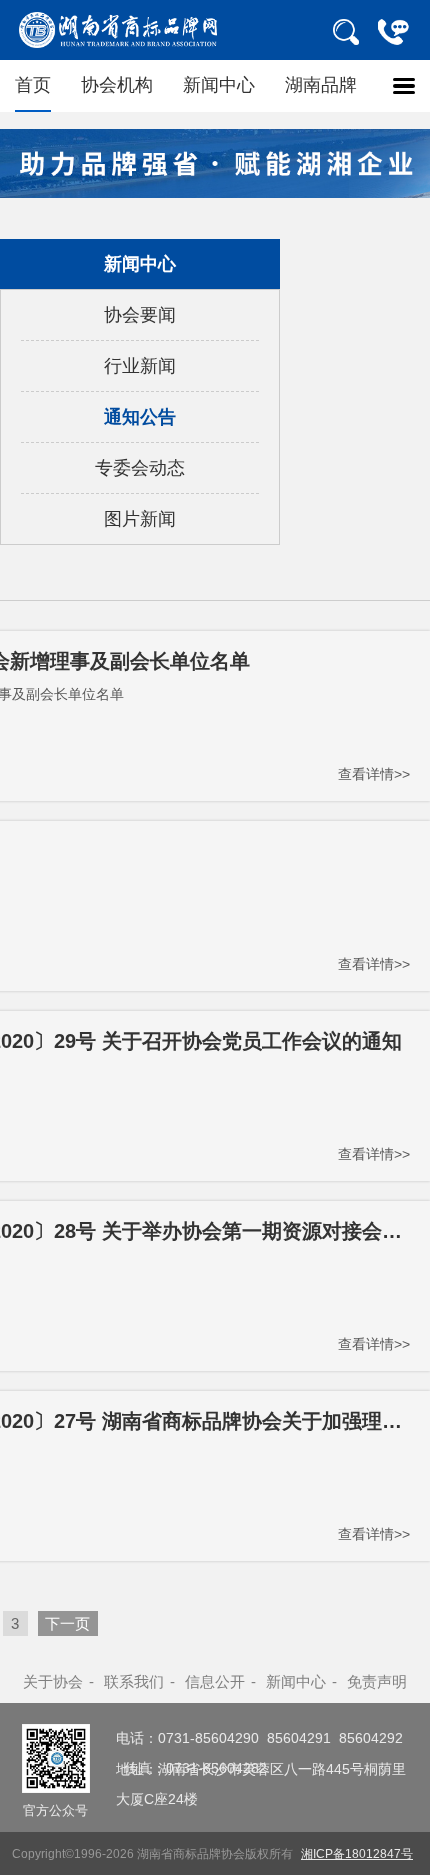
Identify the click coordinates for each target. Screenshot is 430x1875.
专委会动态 (140, 468)
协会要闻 (140, 315)
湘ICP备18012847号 (357, 1853)
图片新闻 (140, 519)
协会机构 (117, 85)
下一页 (67, 1623)
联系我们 (134, 1681)
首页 (33, 85)
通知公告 (140, 417)
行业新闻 (140, 366)
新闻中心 (219, 85)
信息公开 (215, 1681)
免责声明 (377, 1681)
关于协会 (53, 1681)
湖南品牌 (321, 85)
